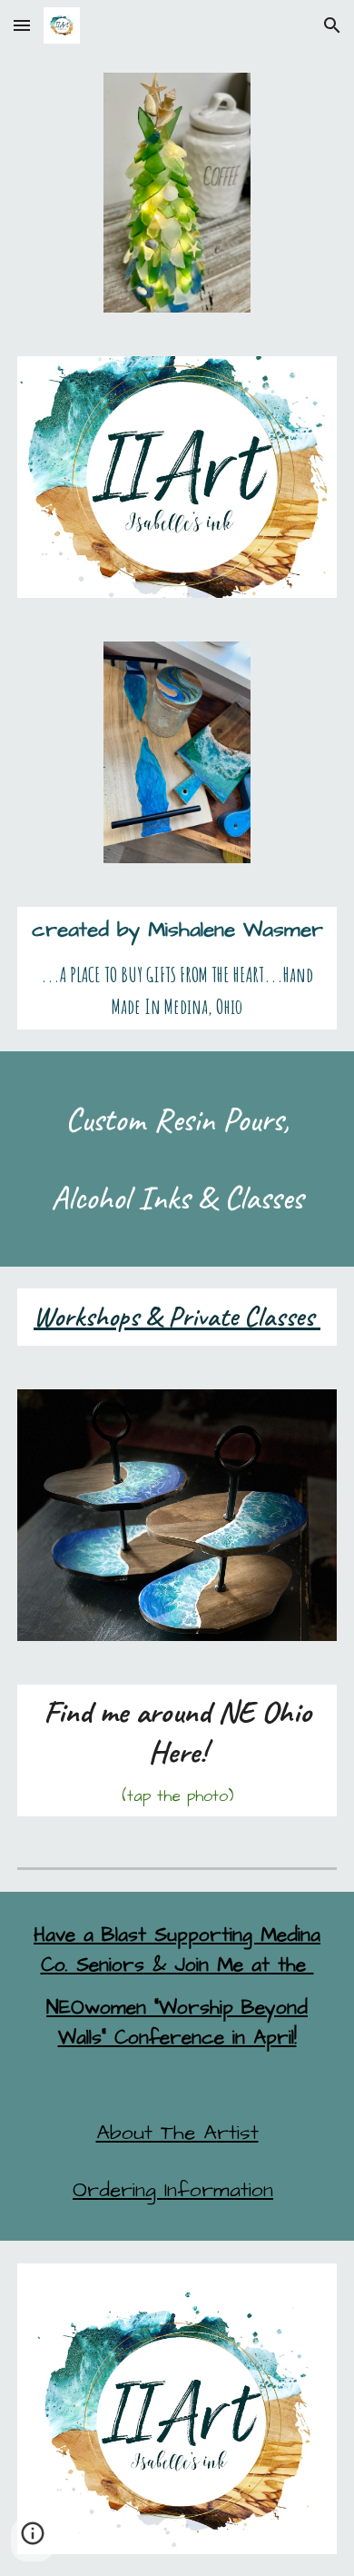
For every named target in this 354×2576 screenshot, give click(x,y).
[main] (177, 968)
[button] (22, 25)
